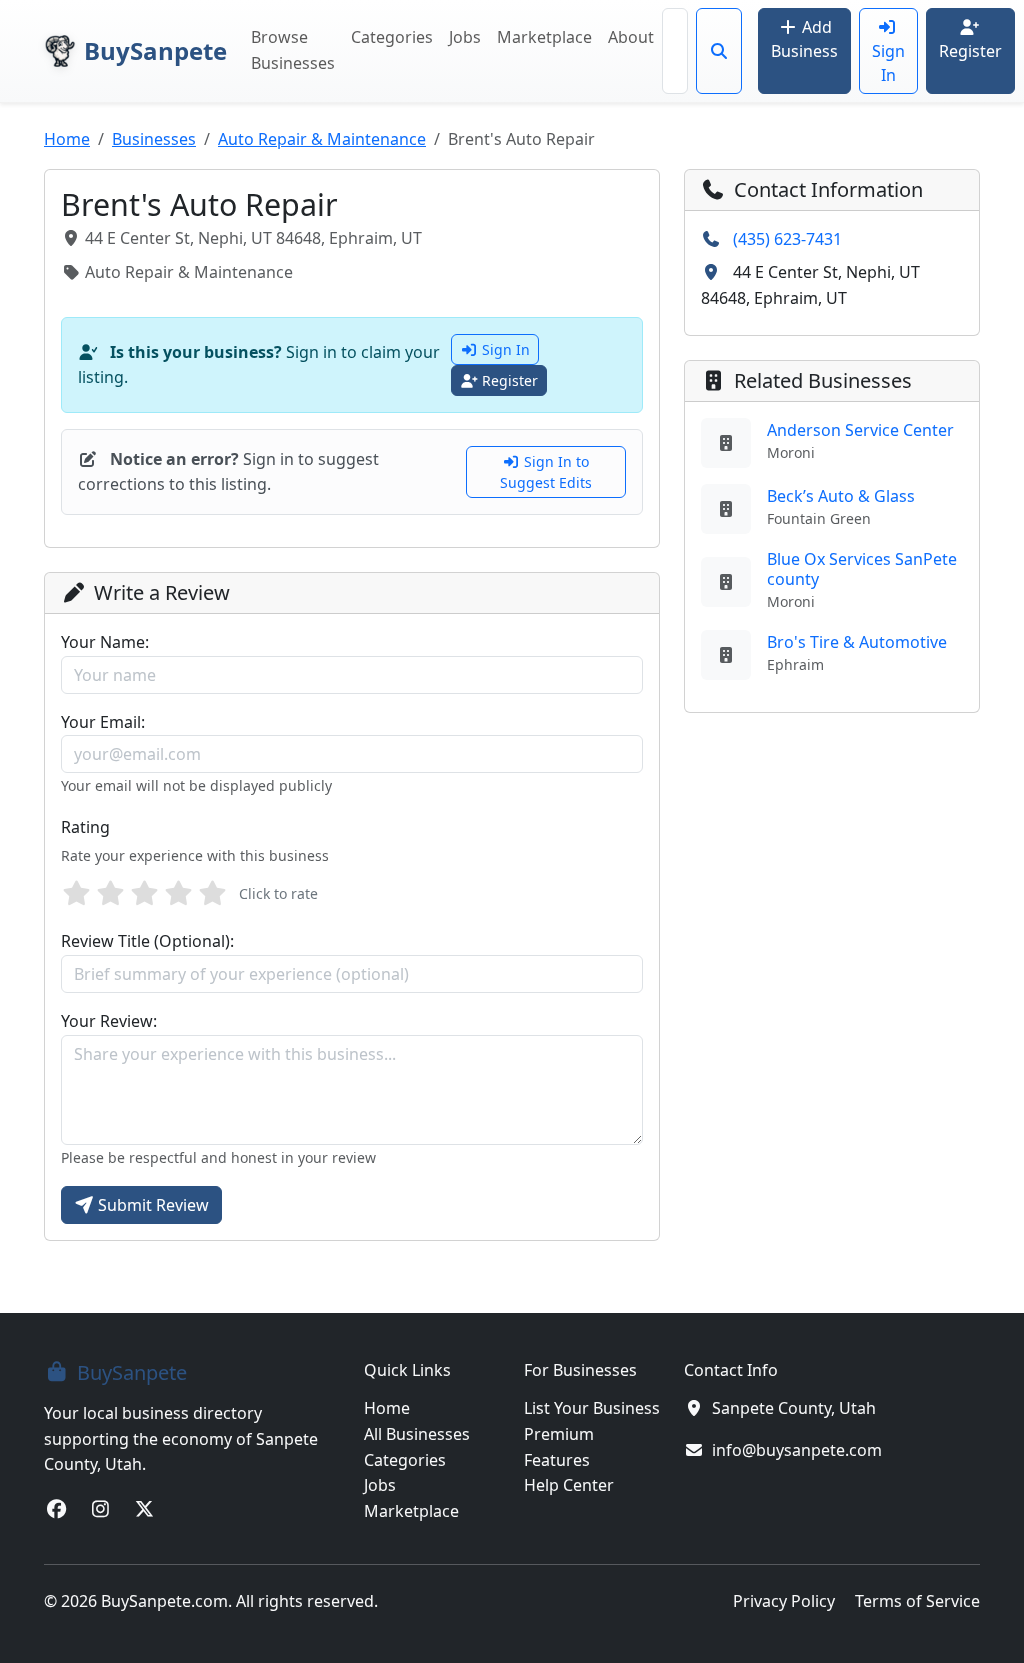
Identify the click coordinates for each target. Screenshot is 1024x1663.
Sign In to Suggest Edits (546, 472)
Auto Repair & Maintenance (322, 139)
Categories (392, 37)
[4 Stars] (178, 894)
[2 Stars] (110, 894)
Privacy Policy (784, 1601)
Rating (85, 827)
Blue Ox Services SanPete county (862, 568)
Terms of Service (917, 1601)
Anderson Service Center (860, 430)
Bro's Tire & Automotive (857, 642)
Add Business (804, 39)
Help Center (569, 1485)
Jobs (465, 37)
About (631, 37)
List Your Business (592, 1408)
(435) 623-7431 (787, 239)
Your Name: (105, 642)
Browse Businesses (293, 50)
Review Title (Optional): (147, 941)
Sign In (888, 63)
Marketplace (544, 37)
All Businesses (417, 1434)
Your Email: (103, 722)
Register (970, 51)
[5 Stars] (212, 894)
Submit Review (153, 1205)
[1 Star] (76, 894)
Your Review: (109, 1021)
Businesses (154, 139)
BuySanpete (155, 50)
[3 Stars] (144, 894)
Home (67, 139)
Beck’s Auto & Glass (841, 496)
